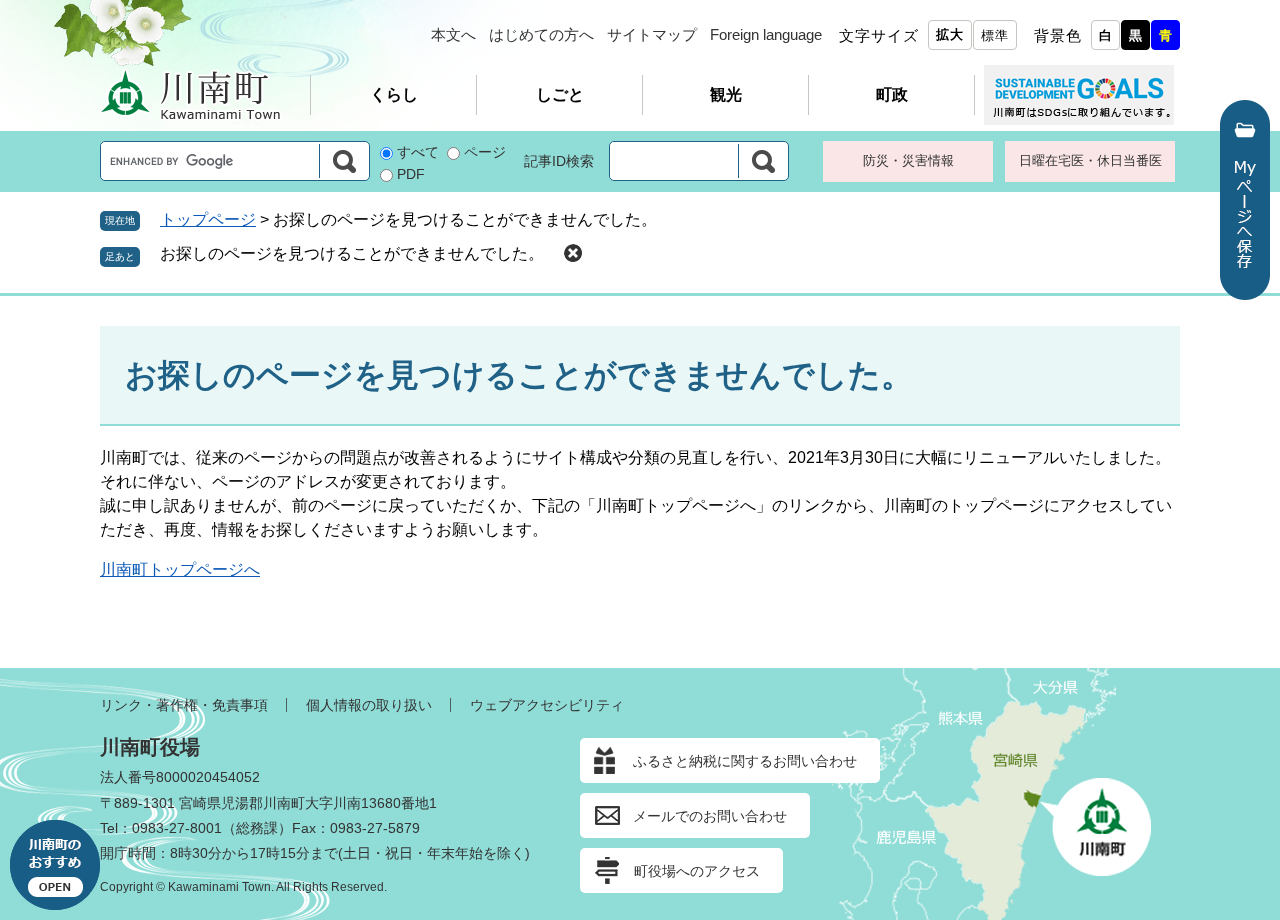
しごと (560, 94)
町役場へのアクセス (697, 871)
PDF (411, 174)
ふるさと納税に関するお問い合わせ (745, 761)
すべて (418, 152)
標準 (995, 35)
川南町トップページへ (180, 569)
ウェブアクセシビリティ (547, 705)
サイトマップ (652, 34)
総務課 (257, 828)
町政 (892, 94)
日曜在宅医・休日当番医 (1090, 160)
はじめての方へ (541, 34)
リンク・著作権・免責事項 (184, 705)
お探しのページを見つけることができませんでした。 (352, 253)
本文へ (453, 34)
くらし (394, 94)
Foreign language (766, 34)
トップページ (208, 219)
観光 (726, 94)
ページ (485, 152)
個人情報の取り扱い (369, 705)
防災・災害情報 (908, 160)
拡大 (950, 34)
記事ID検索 (559, 161)
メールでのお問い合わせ (710, 816)
